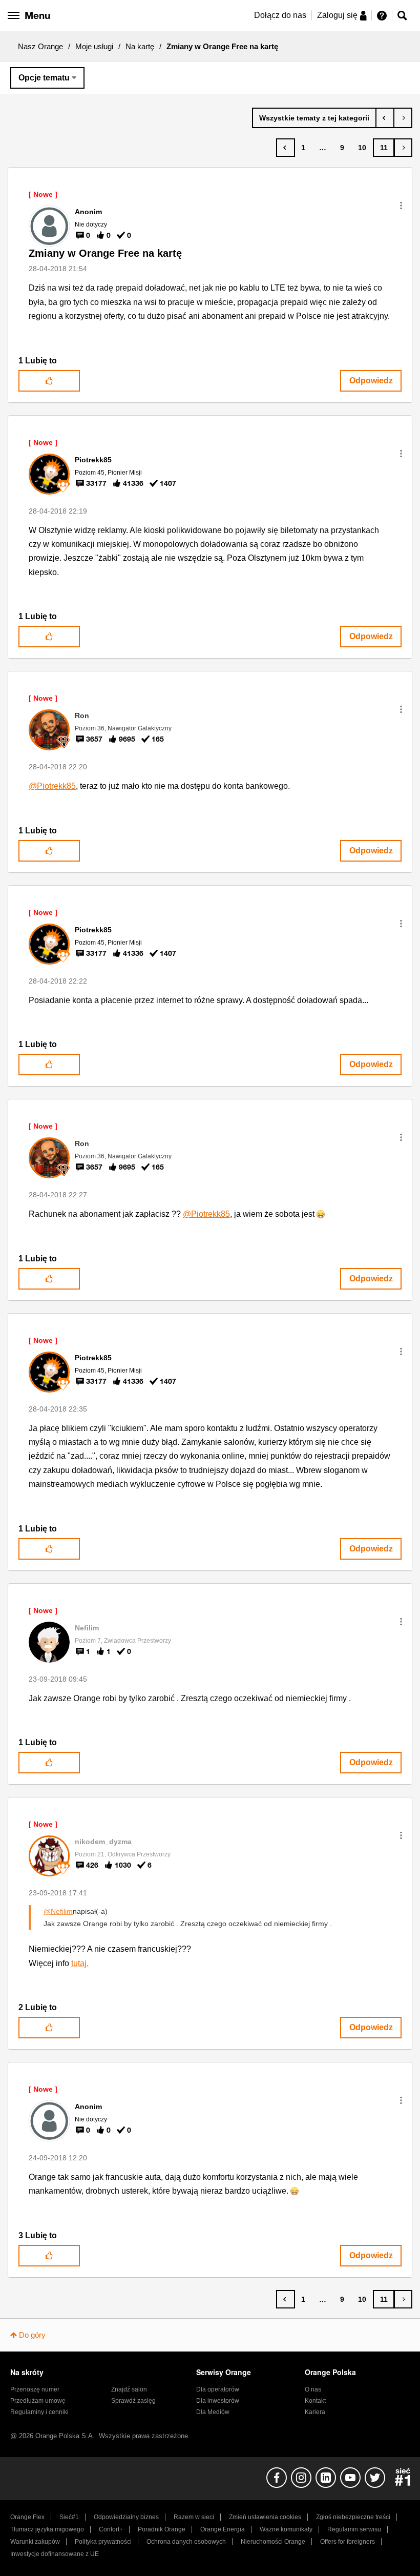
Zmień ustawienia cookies (265, 2517)
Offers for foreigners (348, 2542)
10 (362, 148)
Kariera (315, 2412)
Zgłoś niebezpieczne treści (353, 2517)
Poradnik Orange (162, 2529)
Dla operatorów (218, 2389)
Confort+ (111, 2529)
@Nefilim (58, 1911)
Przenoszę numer (35, 2389)
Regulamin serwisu (354, 2529)
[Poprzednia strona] (286, 148)
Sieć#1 (69, 2517)
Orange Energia (223, 2529)
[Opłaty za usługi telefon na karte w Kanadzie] (403, 118)
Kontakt (315, 2401)
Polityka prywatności (103, 2542)
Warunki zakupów (35, 2542)
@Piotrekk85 (52, 786)
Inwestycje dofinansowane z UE (55, 2554)
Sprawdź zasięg (133, 2401)
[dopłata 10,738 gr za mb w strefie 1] (385, 118)
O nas (313, 2389)
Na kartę (140, 46)
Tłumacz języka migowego (47, 2529)
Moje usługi (94, 46)
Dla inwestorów (218, 2401)
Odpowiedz (371, 381)
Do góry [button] (32, 2335)
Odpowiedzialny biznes (126, 2517)
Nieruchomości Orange (273, 2542)
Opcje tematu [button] (44, 78)
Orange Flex (27, 2517)
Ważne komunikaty (286, 2529)
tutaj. (80, 1963)
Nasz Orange (40, 46)
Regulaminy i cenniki (39, 2412)
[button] (401, 206)
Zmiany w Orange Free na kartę (105, 253)
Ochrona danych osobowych (186, 2542)
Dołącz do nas (280, 15)
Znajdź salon (129, 2389)
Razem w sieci (194, 2517)
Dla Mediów (213, 2412)
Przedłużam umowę (38, 2401)
